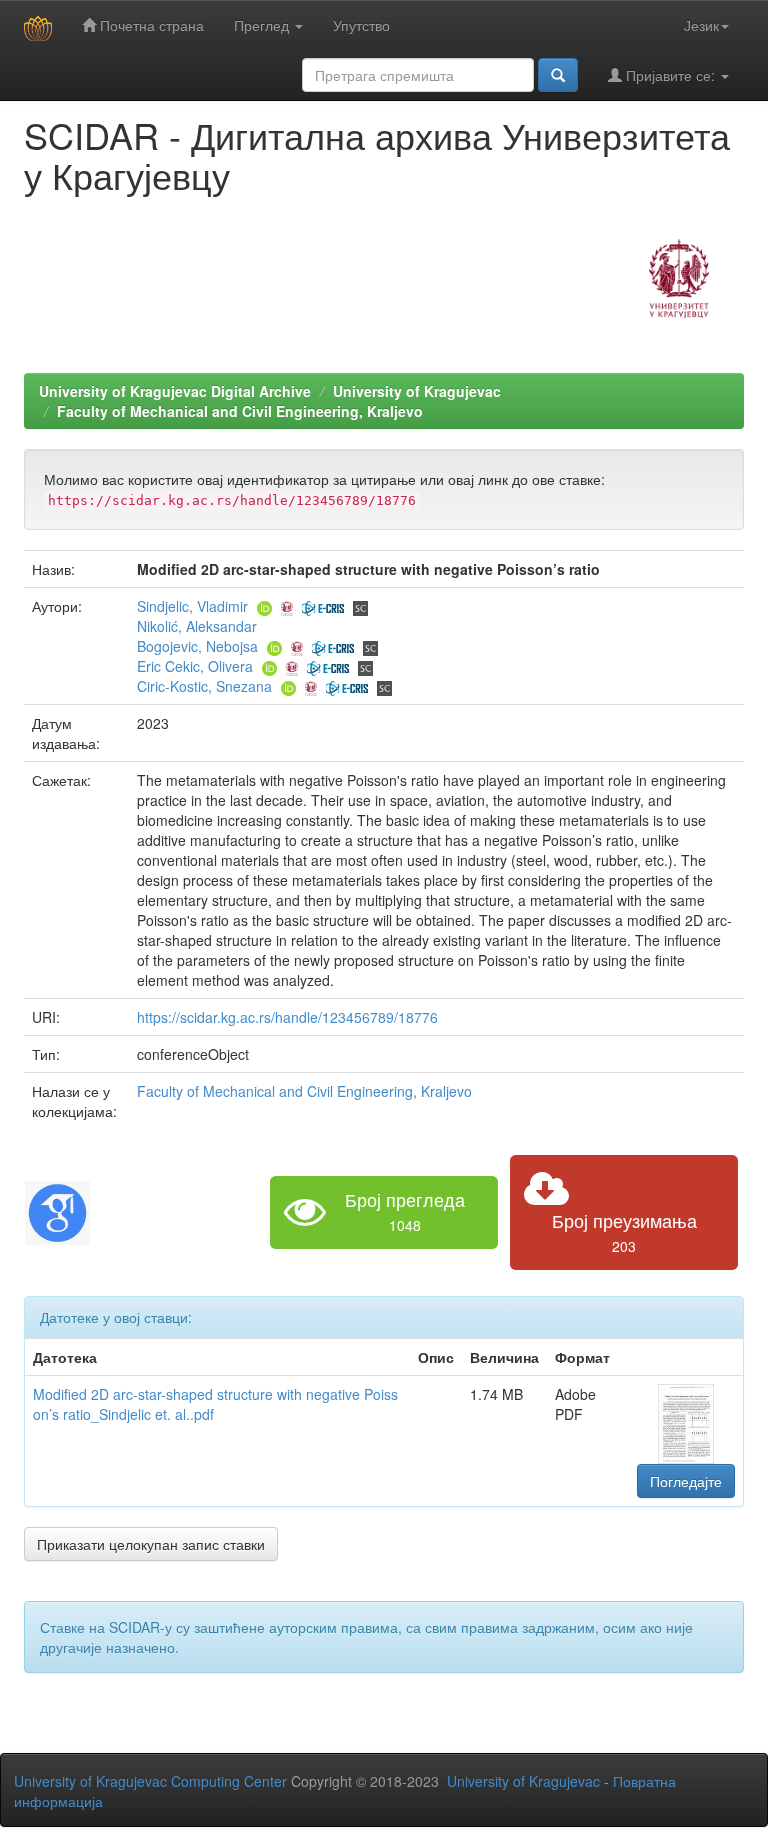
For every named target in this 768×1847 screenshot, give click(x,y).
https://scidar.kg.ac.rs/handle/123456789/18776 (287, 1017)
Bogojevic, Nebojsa (197, 646)
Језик (701, 25)
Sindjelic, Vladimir (192, 606)
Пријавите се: (670, 75)
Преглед (263, 25)
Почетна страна (150, 25)
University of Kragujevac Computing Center (150, 1781)
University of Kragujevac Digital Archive (175, 391)
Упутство (361, 25)
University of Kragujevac (417, 391)
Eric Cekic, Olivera (195, 666)
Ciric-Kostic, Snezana (204, 686)
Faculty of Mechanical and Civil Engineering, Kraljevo (240, 411)
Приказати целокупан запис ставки (151, 1544)
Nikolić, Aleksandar (197, 626)
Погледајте (686, 1481)
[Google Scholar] (57, 1210)
